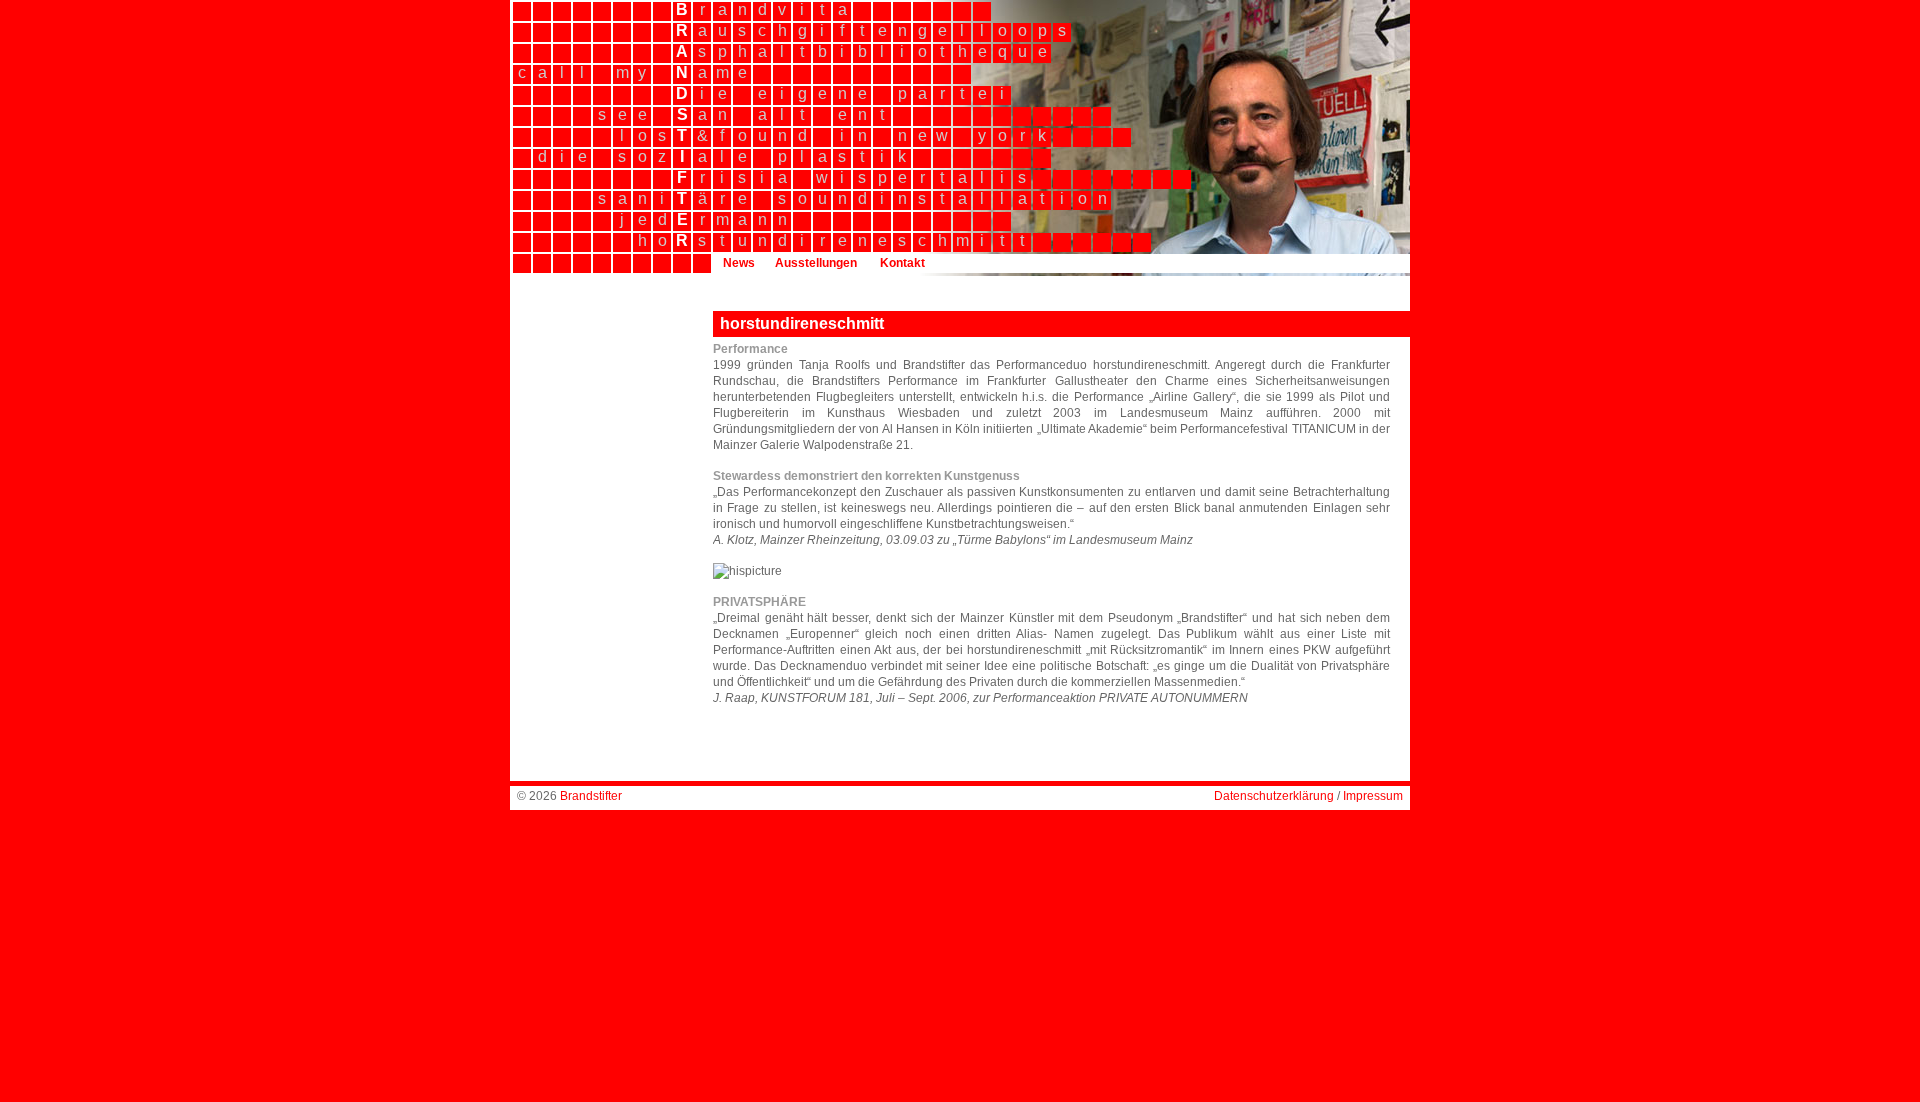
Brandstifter (591, 796)
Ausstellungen (816, 263)
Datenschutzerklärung (1274, 796)
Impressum (1373, 796)
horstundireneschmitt (802, 323)
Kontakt (902, 263)
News (739, 263)
